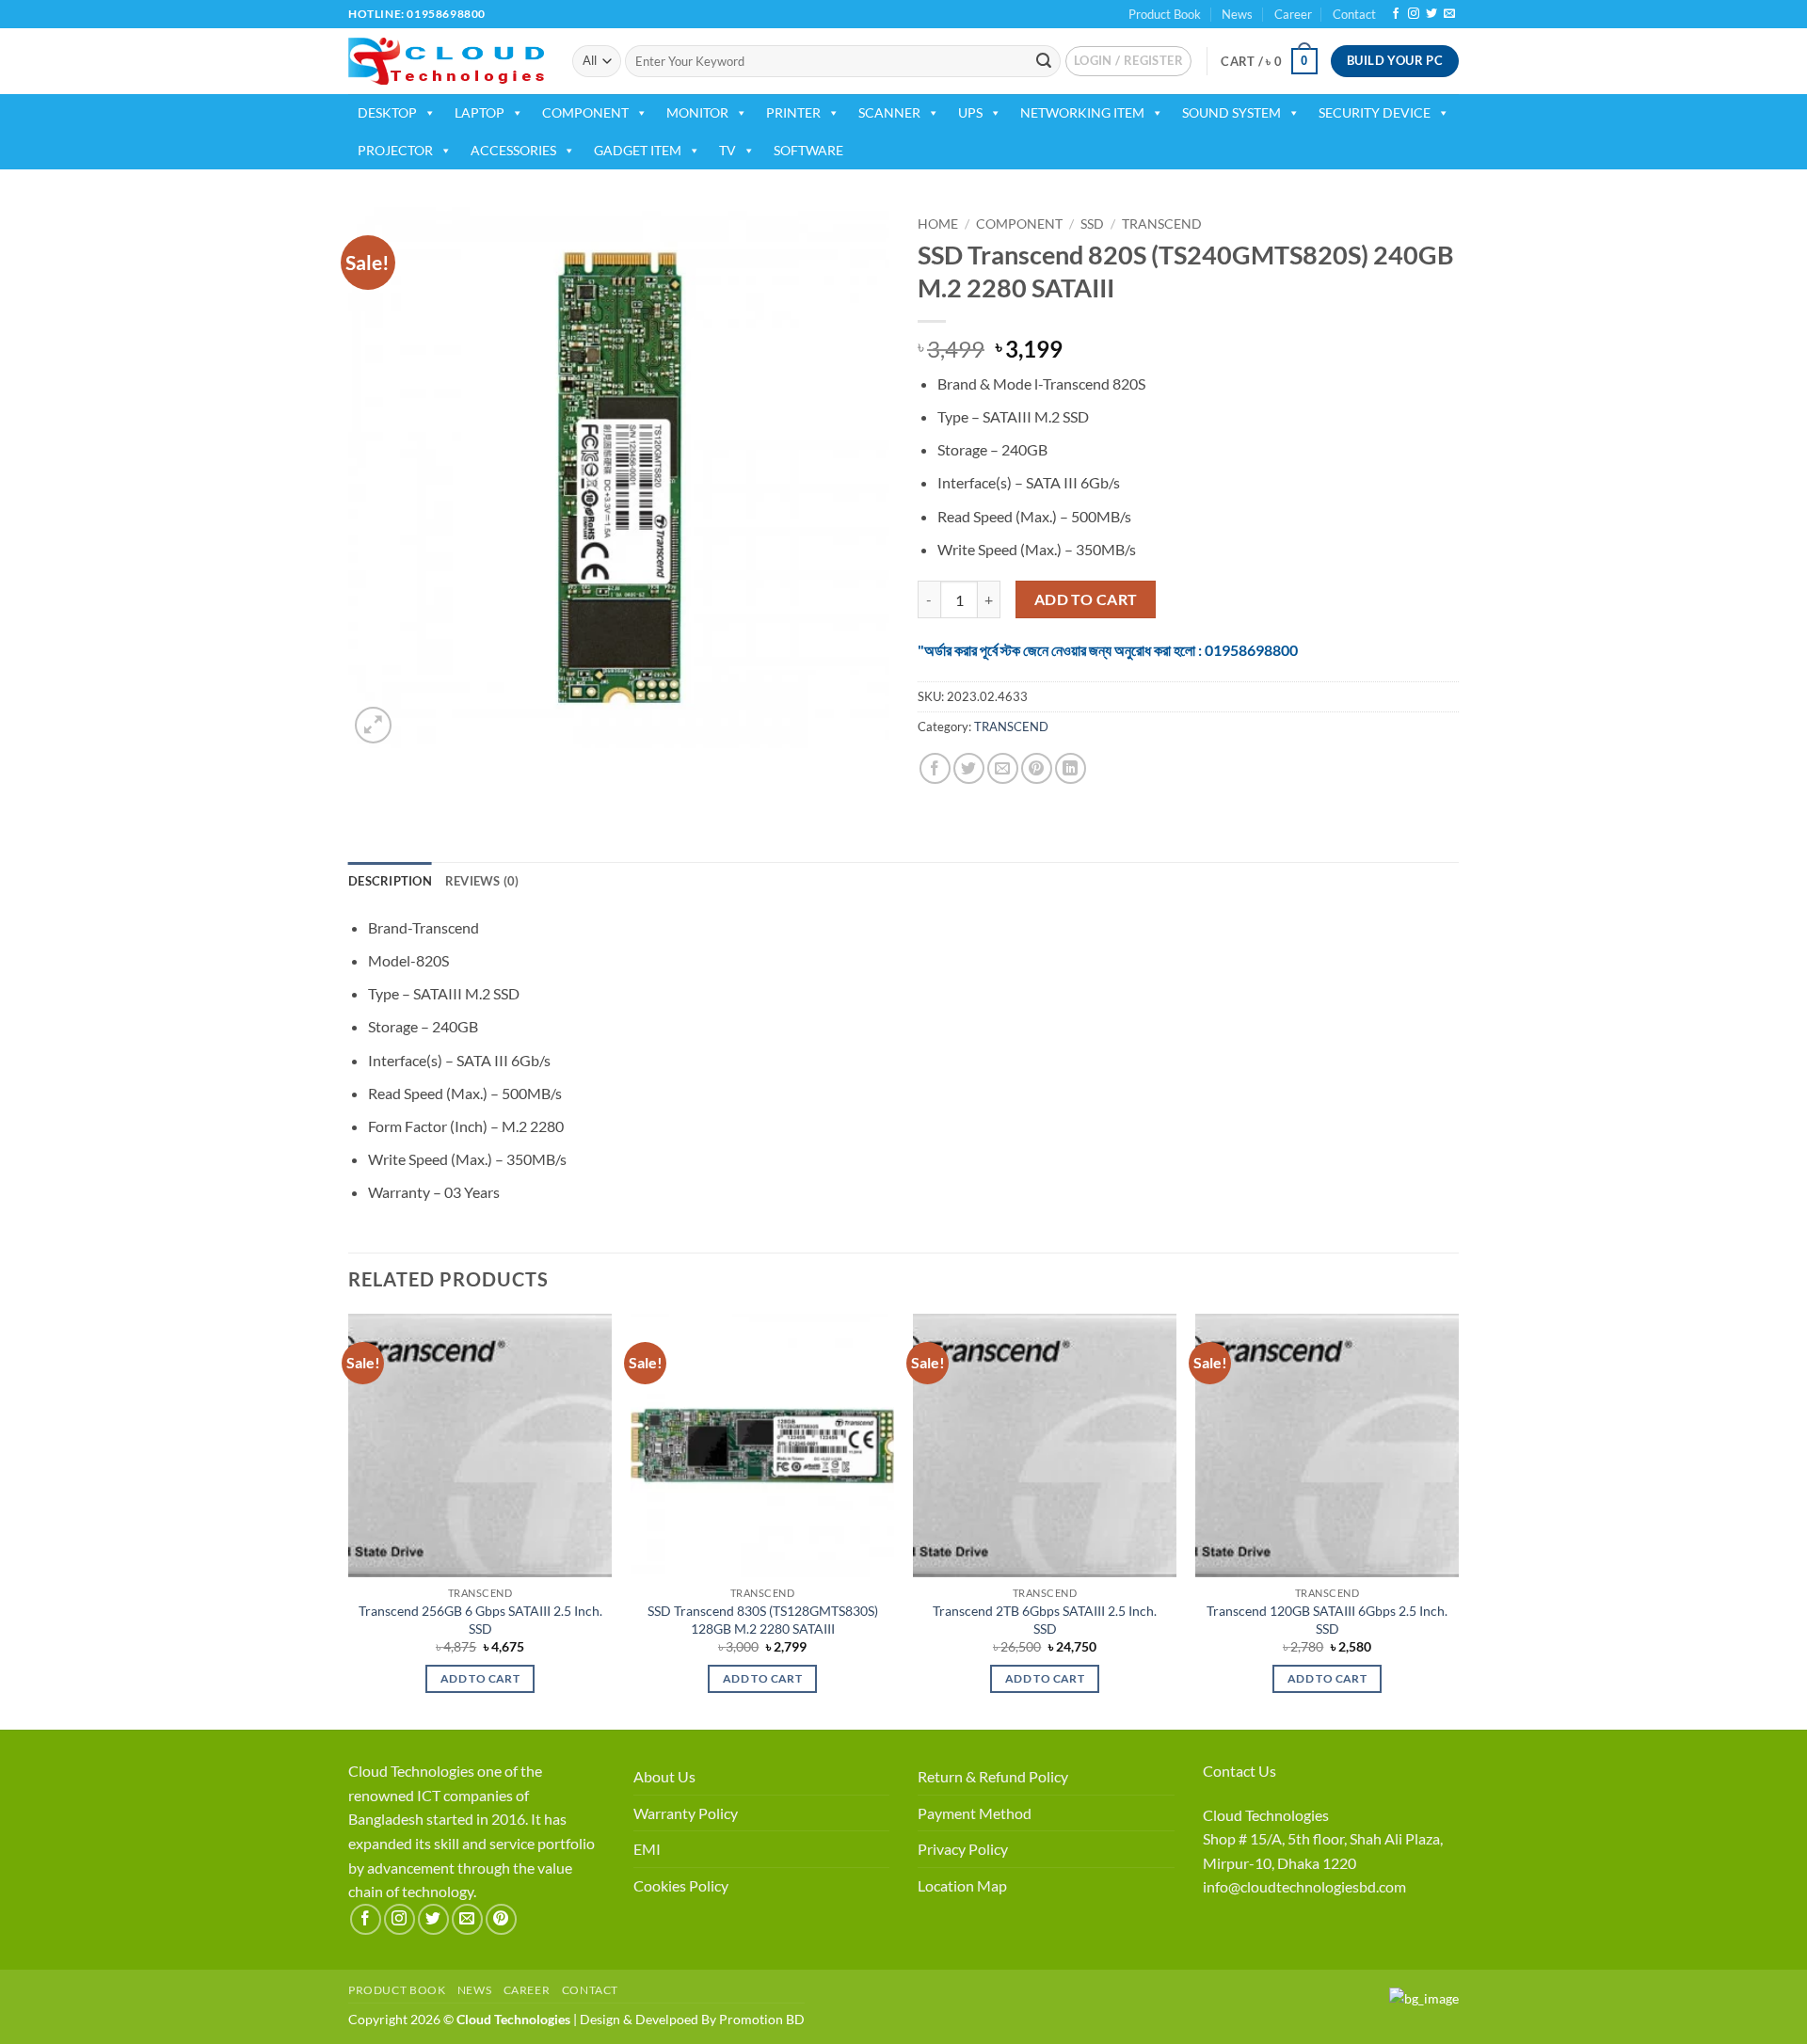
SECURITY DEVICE (1375, 112)
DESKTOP (387, 112)
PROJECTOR (395, 150)
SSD (1092, 224)
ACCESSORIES (513, 150)
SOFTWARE (808, 150)
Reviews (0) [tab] (482, 881)
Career (1293, 14)
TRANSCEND (1162, 224)
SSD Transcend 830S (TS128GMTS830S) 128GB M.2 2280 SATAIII (763, 1620)
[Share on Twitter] (969, 768)
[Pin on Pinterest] (1037, 768)
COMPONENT (585, 112)
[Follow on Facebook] (1396, 14)
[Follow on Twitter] (1431, 14)
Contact (1354, 14)
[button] (1128, 61)
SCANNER (889, 112)
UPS (970, 112)
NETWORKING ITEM (1082, 112)
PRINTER (793, 112)
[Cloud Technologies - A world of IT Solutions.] (446, 61)
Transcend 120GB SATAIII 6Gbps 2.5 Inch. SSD (1327, 1620)
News (1237, 14)
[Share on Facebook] (935, 768)
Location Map (962, 1885)
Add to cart (1086, 599)
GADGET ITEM (638, 150)
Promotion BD (762, 2019)
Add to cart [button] (480, 1678)
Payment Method (975, 1813)
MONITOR (697, 112)
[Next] (1458, 1520)
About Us (664, 1776)
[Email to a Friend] (1003, 768)
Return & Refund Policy (993, 1776)
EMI (647, 1849)
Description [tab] (390, 881)
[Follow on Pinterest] (501, 1919)
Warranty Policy (686, 1813)
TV (728, 150)
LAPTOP (480, 112)
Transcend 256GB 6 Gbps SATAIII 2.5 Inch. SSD (480, 1620)
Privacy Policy (963, 1849)
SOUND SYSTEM (1231, 112)
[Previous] (349, 1520)
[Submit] (1044, 61)
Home (938, 224)
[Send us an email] (1449, 14)
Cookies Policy (681, 1885)
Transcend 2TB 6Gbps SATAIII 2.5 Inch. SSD (1045, 1620)
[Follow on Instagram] (1414, 14)
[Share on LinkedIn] (1071, 768)
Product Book (1165, 14)
